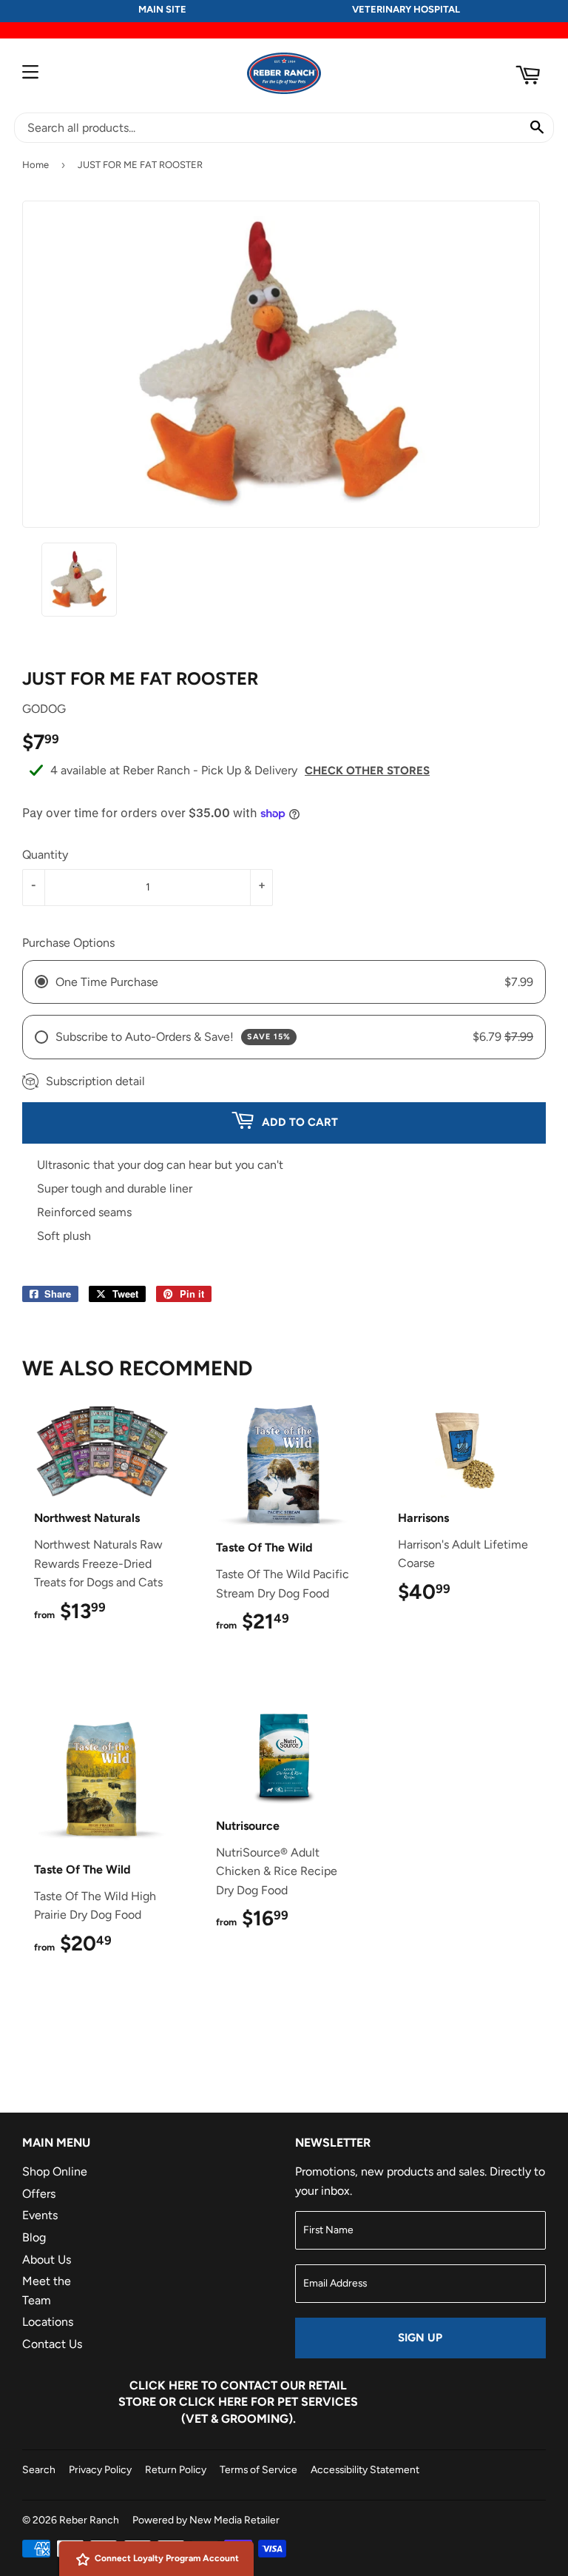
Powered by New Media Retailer (206, 2520)
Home (35, 165)
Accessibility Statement (365, 2469)
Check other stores (367, 771)
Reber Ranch (89, 2520)
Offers (39, 2194)
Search (39, 2469)
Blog (34, 2237)
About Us (47, 2260)
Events (40, 2215)
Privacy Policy (100, 2469)
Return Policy (176, 2469)
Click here (164, 2385)
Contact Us (52, 2344)
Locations (48, 2322)
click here (213, 2402)
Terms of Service (258, 2469)
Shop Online (55, 2171)
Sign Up (420, 2338)
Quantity (45, 855)
